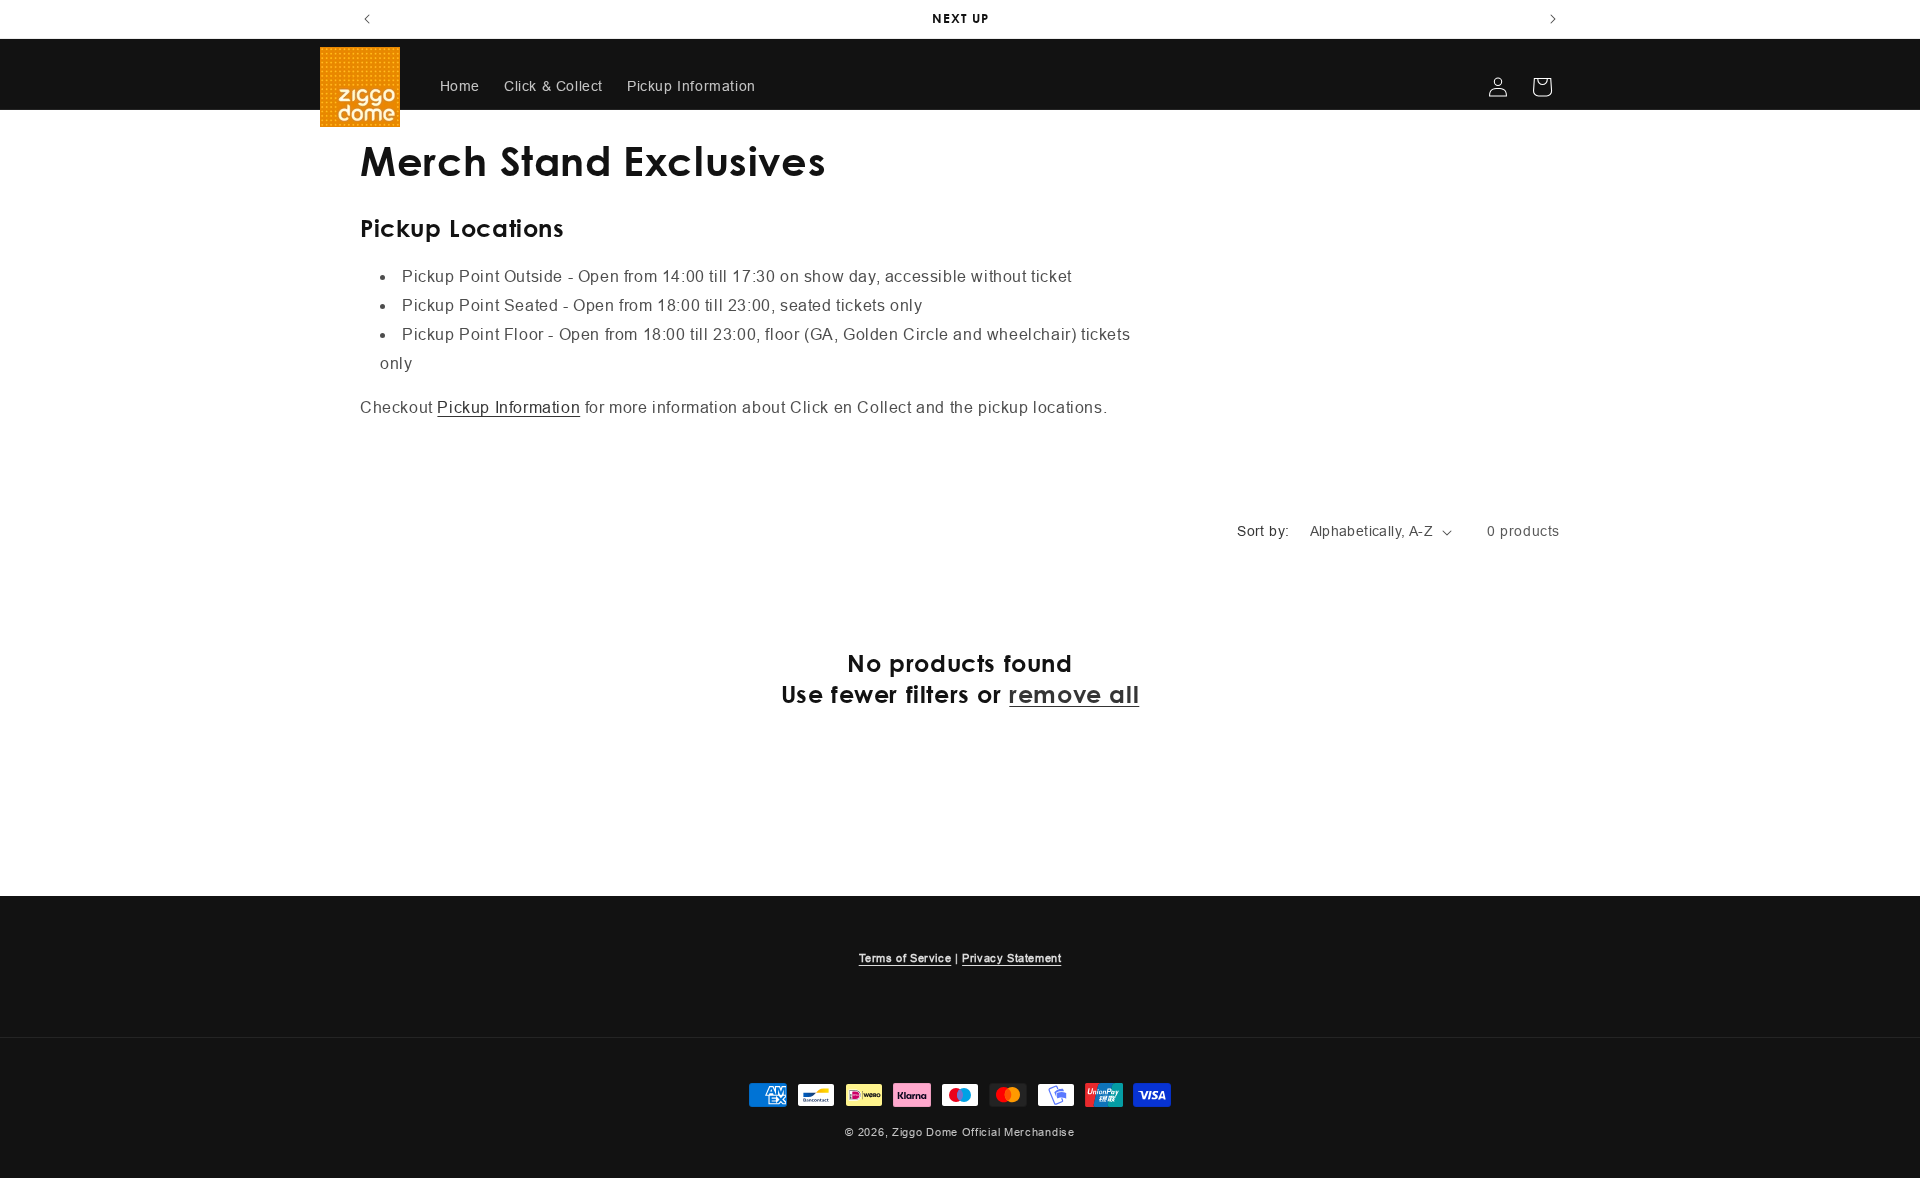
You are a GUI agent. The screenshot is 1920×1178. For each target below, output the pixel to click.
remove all (1074, 693)
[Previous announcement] (367, 19)
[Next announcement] (1553, 19)
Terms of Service (905, 958)
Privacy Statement (1011, 958)
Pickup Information (508, 407)
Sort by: (1263, 531)
